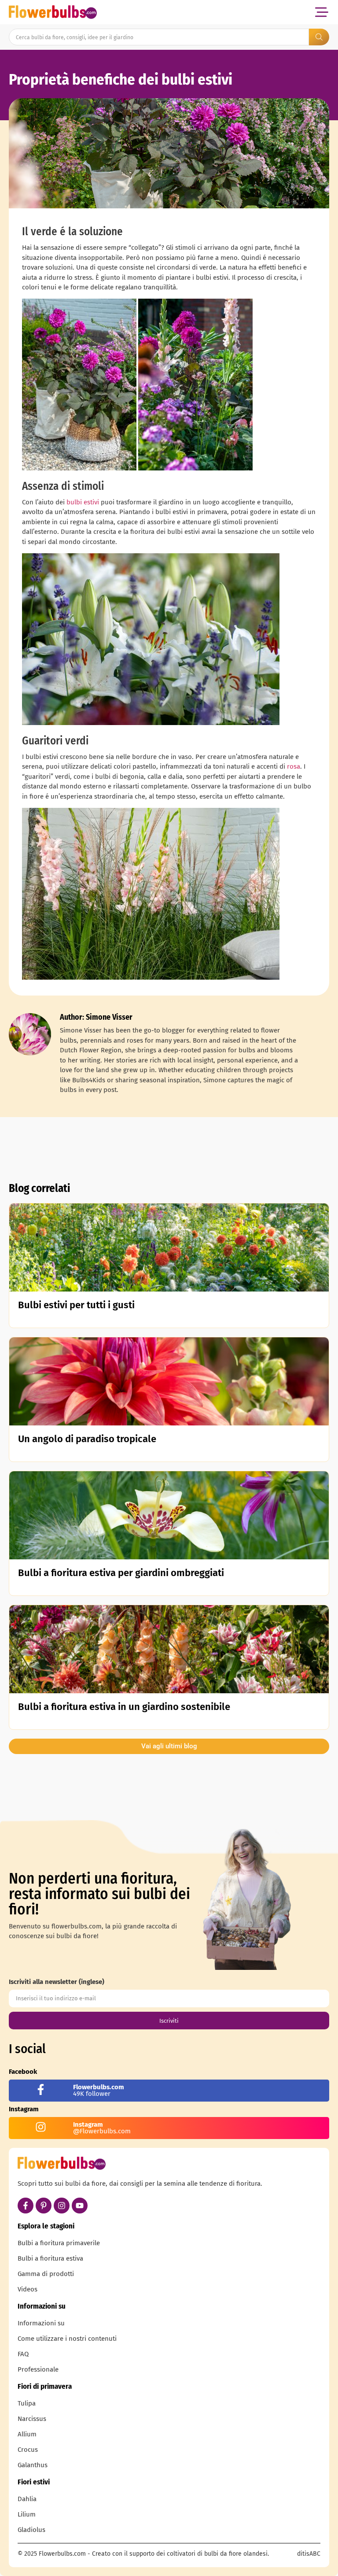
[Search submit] (319, 37)
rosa (294, 766)
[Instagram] (62, 2206)
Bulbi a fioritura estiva (50, 2258)
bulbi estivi (83, 502)
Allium (27, 2434)
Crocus (28, 2450)
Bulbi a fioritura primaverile (59, 2243)
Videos (28, 2289)
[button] (321, 12)
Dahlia (27, 2499)
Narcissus (32, 2419)
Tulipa (27, 2403)
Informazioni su (41, 2323)
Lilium (27, 2514)
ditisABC (309, 2554)
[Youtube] (80, 2206)
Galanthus (33, 2465)
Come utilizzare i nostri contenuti (67, 2339)
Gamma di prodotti (46, 2274)
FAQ (23, 2354)
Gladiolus (31, 2530)
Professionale (38, 2369)
